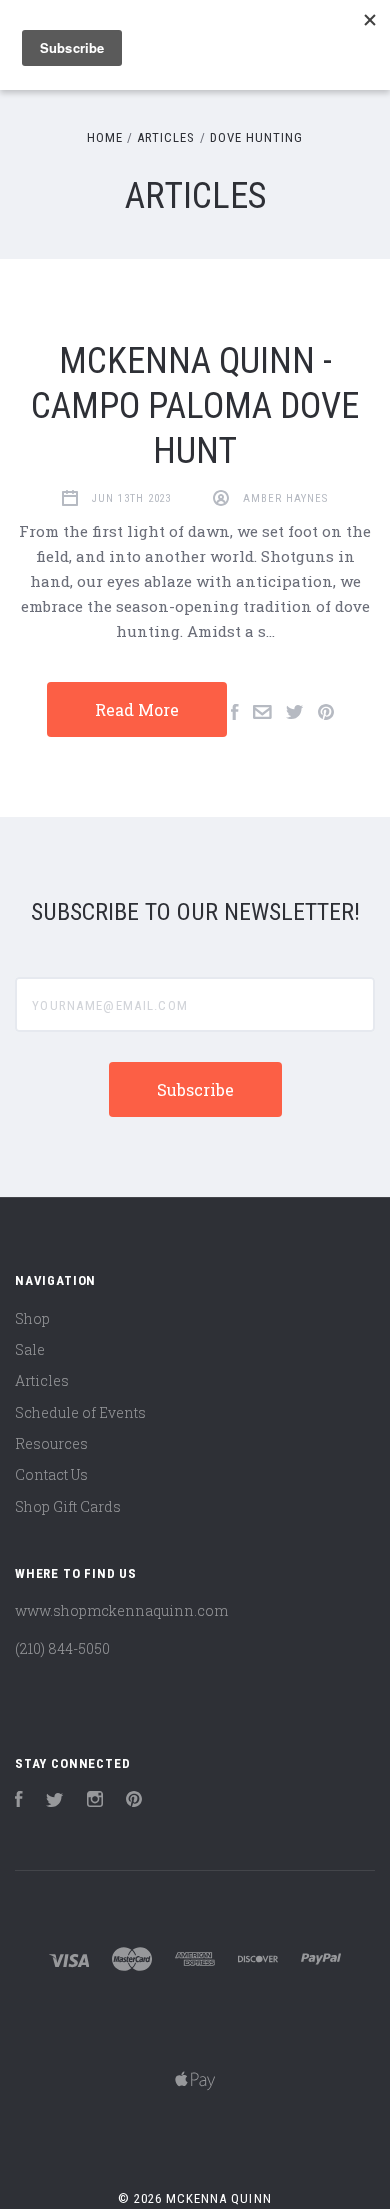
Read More (137, 709)
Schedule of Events (80, 1412)
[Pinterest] (134, 1801)
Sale (30, 1349)
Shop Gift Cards (68, 1506)
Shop (32, 1318)
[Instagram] (95, 1801)
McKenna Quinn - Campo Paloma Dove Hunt (195, 406)
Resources (51, 1443)
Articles (42, 1380)
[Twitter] (55, 1801)
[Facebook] (19, 1801)
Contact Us (51, 1474)
